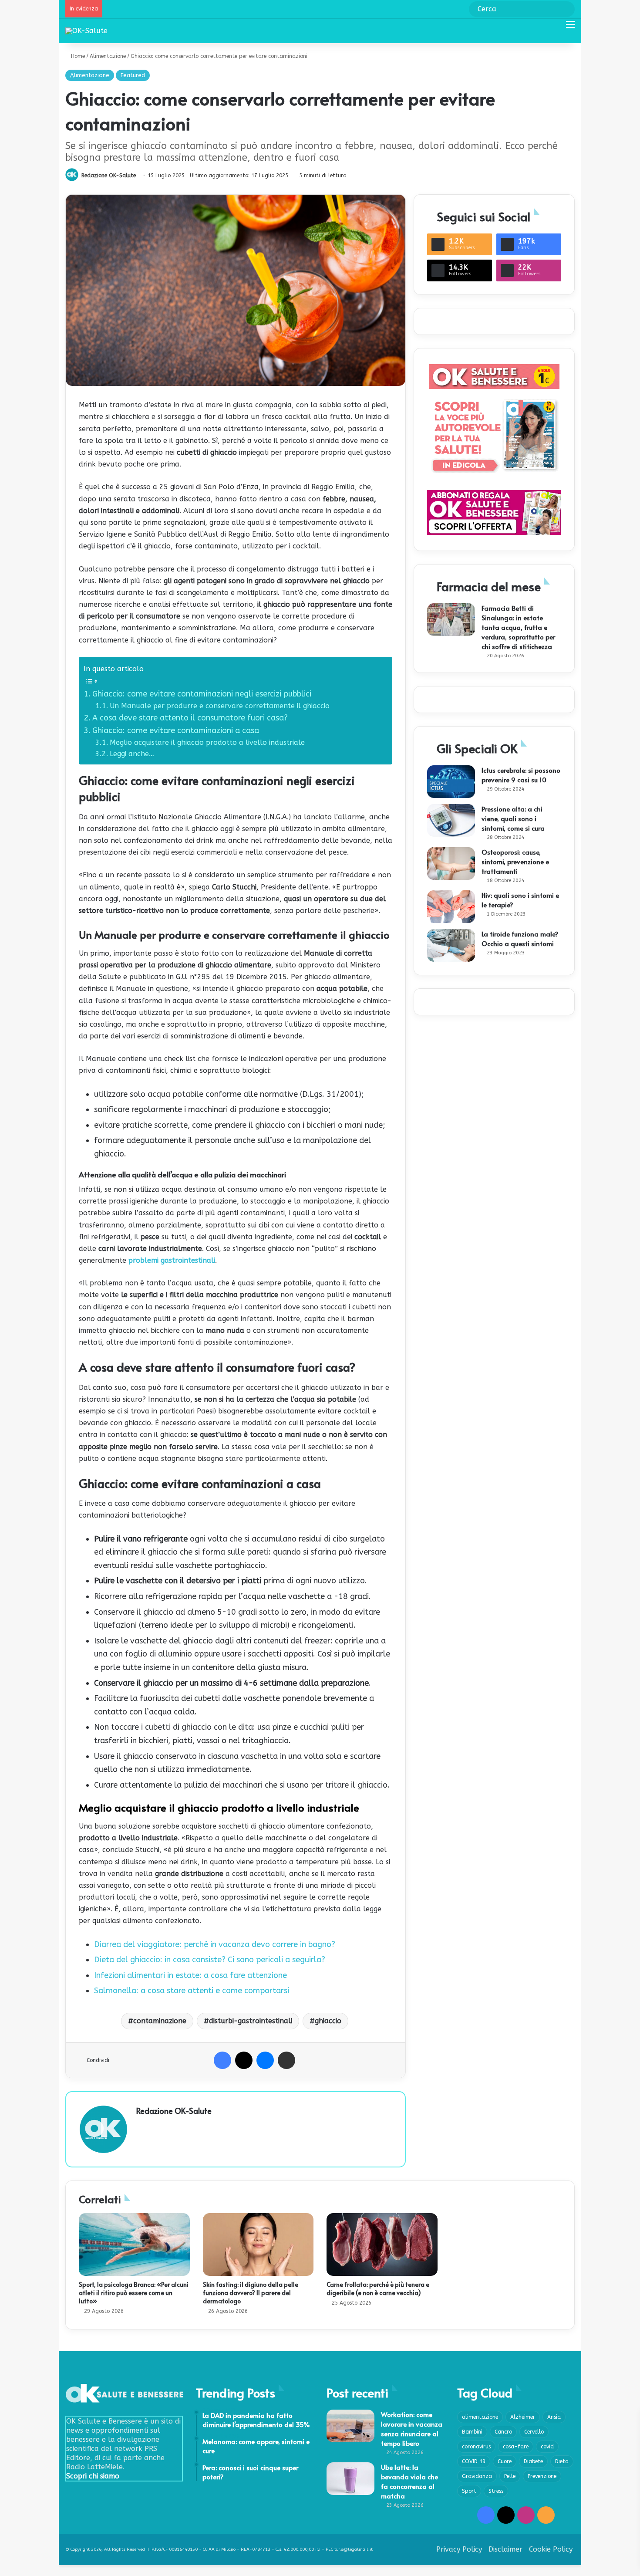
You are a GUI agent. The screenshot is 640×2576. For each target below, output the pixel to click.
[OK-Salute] (86, 31)
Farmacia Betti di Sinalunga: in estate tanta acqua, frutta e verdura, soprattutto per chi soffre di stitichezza (518, 627)
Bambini (472, 2432)
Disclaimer (505, 2549)
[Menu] (570, 28)
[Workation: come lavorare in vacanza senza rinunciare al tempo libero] (350, 2426)
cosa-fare (516, 2447)
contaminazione (160, 2021)
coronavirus (476, 2447)
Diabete (533, 2461)
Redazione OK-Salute (109, 176)
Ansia (554, 2417)
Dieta (562, 2461)
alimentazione (480, 2417)
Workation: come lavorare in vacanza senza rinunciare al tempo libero (412, 2429)
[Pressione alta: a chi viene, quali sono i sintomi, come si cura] (451, 820)
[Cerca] (555, 28)
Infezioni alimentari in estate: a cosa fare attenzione (190, 1975)
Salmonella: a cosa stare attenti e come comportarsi (192, 1991)
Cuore (505, 2461)
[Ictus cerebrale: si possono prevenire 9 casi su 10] (451, 782)
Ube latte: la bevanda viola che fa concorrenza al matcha (409, 2481)
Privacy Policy (459, 2549)
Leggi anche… (132, 754)
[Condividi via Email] (286, 2060)
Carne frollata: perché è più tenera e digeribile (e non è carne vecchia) (378, 2289)
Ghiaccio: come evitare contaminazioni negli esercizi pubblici (202, 694)
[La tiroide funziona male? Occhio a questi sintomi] (451, 945)
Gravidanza (477, 2476)
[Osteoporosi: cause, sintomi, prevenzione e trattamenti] (451, 864)
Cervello (534, 2432)
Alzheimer (523, 2417)
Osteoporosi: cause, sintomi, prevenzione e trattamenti (515, 861)
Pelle (510, 2476)
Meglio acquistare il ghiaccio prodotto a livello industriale (207, 742)
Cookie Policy (551, 2549)
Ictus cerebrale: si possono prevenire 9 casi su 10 (521, 775)
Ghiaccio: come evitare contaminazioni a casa (176, 730)
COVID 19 (474, 2461)
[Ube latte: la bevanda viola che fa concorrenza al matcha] (350, 2479)
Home (77, 56)
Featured (133, 75)
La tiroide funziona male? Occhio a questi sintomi (520, 938)
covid (547, 2447)
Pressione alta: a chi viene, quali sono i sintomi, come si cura (513, 818)
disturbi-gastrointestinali (251, 2021)
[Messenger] (265, 2060)
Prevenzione (542, 2476)
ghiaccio (328, 2021)
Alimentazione (108, 56)
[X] (244, 2060)
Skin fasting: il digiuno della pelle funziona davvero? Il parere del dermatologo (251, 2293)
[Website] (141, 2126)
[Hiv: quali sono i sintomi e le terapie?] (451, 907)
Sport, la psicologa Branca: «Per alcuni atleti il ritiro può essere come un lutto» (134, 2293)
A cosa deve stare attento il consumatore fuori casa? (190, 718)
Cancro (503, 2432)
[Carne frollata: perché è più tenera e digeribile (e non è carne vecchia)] (382, 2245)
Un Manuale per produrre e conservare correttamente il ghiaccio (221, 706)
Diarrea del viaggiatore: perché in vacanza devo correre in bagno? (215, 1944)
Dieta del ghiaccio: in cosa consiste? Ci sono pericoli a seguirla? (210, 1960)
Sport (469, 2491)
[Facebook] (222, 2060)
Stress (496, 2491)
